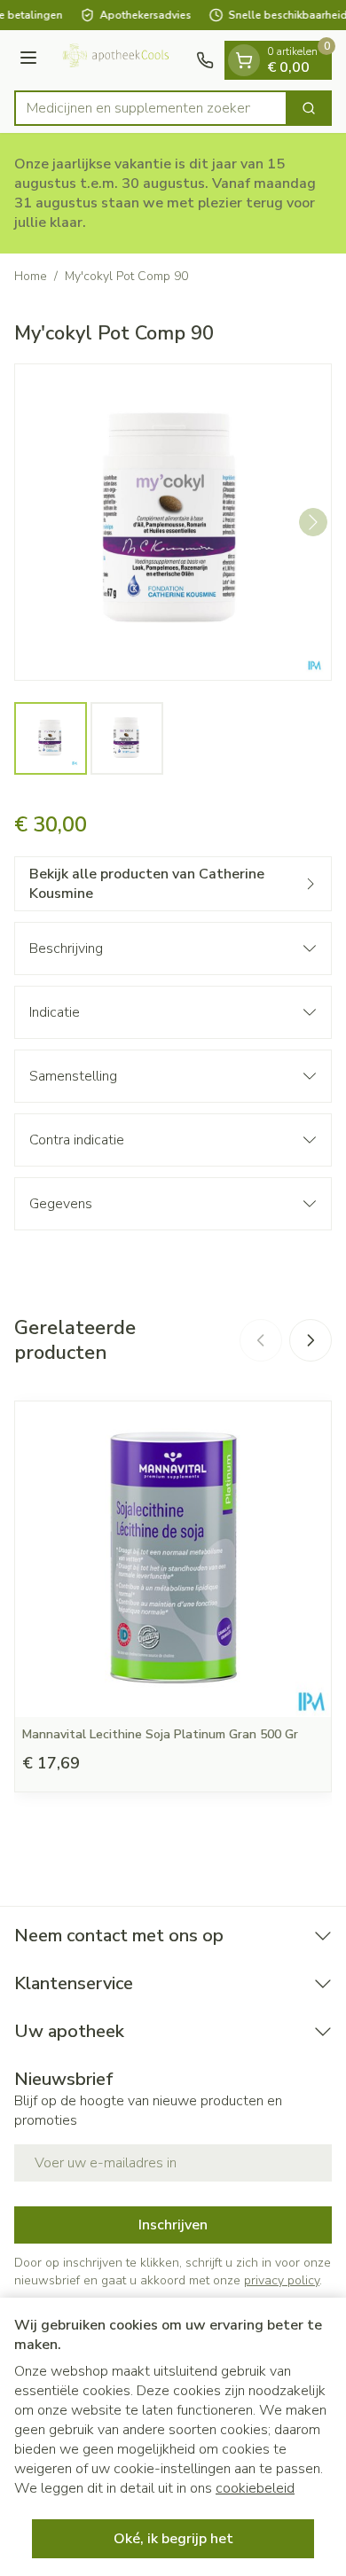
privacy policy (282, 2280)
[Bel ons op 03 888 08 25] (205, 60)
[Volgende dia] (311, 1340)
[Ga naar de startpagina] (119, 60)
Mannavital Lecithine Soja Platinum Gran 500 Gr (160, 1734)
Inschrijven (173, 2225)
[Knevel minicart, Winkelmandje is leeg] (244, 60)
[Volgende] (313, 522)
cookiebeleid (255, 2488)
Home (31, 276)
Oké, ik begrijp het (173, 2539)
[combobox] (151, 108)
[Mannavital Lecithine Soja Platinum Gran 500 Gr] (173, 1559)
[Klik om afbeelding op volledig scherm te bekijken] (173, 522)
